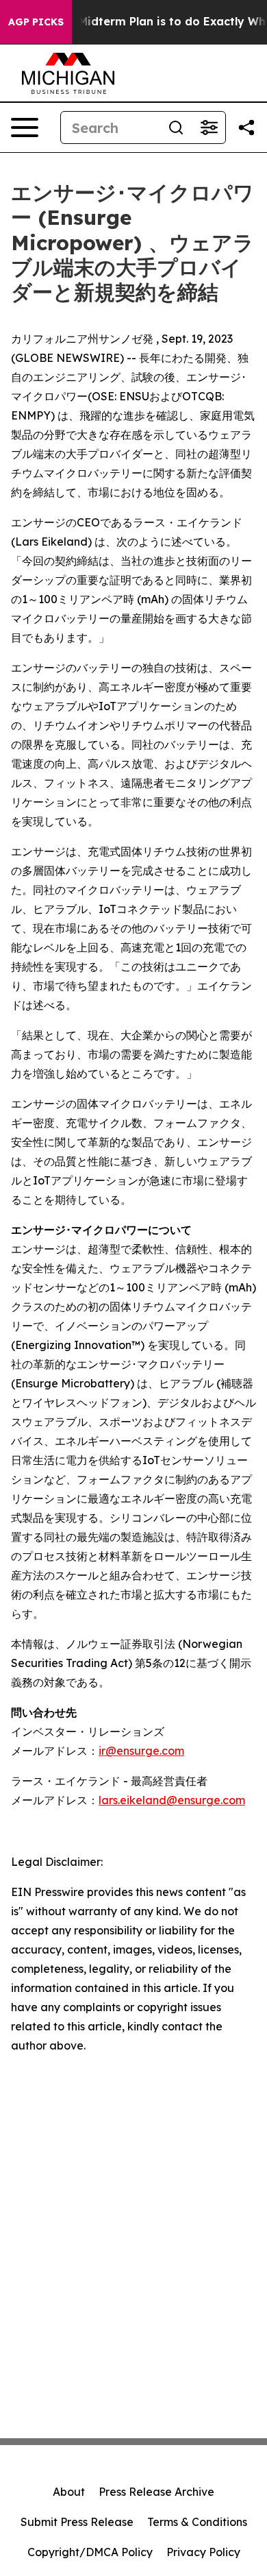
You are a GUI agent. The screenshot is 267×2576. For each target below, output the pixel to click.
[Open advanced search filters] (209, 127)
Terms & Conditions (197, 2522)
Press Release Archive (156, 2492)
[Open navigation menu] (25, 127)
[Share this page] (246, 127)
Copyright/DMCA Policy (90, 2552)
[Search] (176, 127)
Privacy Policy (203, 2552)
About (69, 2492)
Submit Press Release (77, 2522)
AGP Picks (36, 22)
